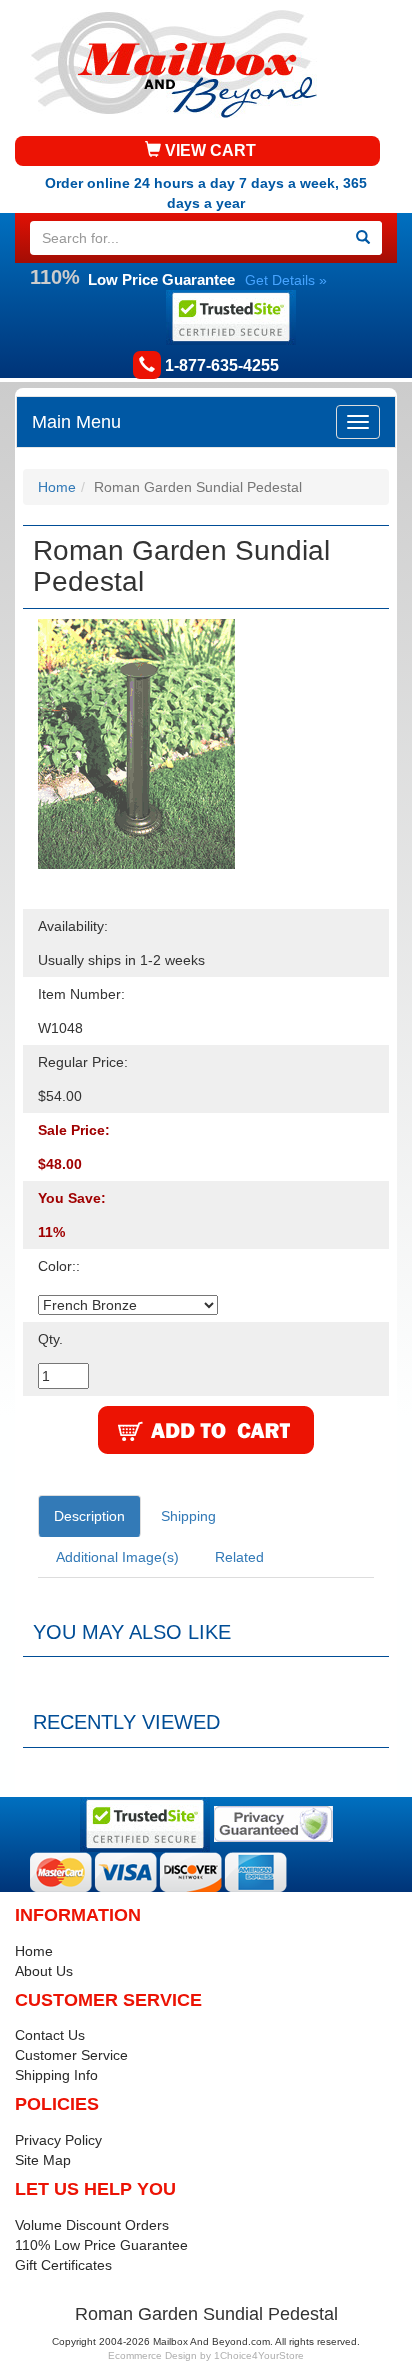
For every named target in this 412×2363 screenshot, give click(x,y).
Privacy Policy (58, 2140)
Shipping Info (56, 2075)
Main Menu (76, 422)
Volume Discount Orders (92, 2225)
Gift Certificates (63, 2265)
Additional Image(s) (117, 1557)
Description (89, 1516)
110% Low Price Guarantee (101, 2245)
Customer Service (71, 2055)
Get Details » (286, 280)
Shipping (188, 1516)
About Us (44, 1971)
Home (57, 487)
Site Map (43, 2160)
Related (239, 1557)
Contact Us (50, 2035)
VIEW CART (208, 150)
